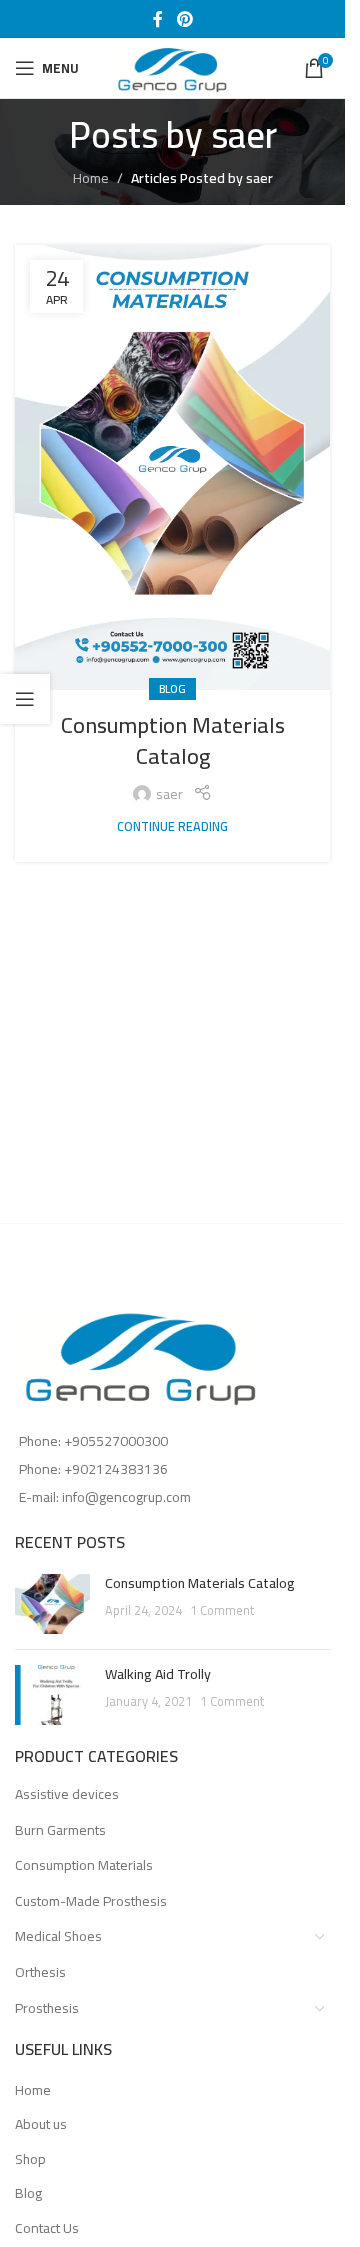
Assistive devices (67, 1794)
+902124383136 (116, 1469)
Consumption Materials (84, 1865)
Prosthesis (47, 2008)
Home (91, 178)
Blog (172, 688)
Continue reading (172, 826)
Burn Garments (60, 1830)
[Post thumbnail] (52, 1604)
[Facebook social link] (158, 19)
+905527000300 (116, 1441)
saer (244, 135)
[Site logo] (173, 67)
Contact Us (47, 2229)
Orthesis (40, 1972)
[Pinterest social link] (184, 19)
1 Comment (222, 1610)
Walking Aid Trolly (158, 1674)
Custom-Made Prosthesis (91, 1901)
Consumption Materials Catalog (173, 740)
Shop (30, 2160)
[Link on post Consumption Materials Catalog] (172, 468)
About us (41, 2125)
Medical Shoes (58, 1936)
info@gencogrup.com (126, 1497)
